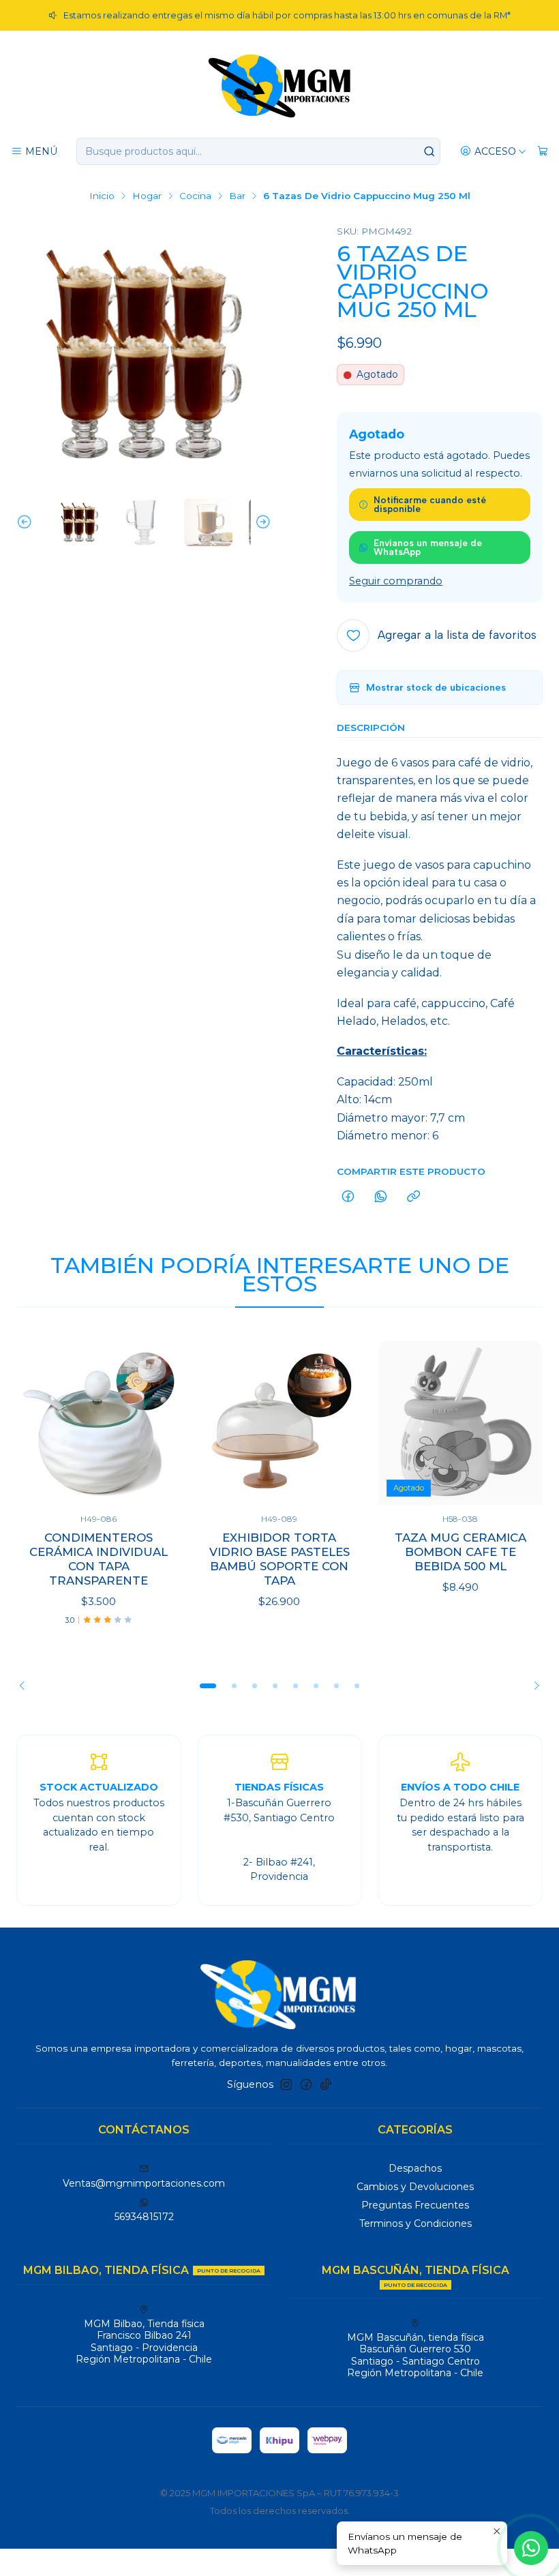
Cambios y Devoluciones (415, 2187)
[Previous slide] (27, 523)
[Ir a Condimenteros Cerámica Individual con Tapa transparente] (99, 1423)
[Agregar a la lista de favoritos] (156, 1423)
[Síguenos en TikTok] (326, 2084)
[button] (208, 1686)
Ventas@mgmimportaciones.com (144, 2183)
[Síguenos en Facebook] (306, 2084)
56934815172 (144, 2217)
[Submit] (429, 151)
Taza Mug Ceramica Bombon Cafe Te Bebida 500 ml (460, 1552)
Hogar (147, 196)
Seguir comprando (396, 581)
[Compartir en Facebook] (348, 1197)
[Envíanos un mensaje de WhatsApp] (531, 2548)
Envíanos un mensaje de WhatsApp (428, 548)
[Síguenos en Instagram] (286, 2084)
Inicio (102, 196)
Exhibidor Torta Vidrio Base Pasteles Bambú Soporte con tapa (279, 1559)
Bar (237, 196)
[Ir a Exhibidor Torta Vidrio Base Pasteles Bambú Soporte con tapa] (279, 1423)
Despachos (415, 2168)
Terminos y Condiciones (416, 2223)
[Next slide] (261, 523)
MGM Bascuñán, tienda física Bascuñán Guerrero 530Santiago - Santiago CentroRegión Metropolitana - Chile (416, 2355)
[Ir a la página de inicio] (279, 85)
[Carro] (543, 152)
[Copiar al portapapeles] (413, 1197)
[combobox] (258, 151)
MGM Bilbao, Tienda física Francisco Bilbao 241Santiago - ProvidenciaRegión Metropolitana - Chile (144, 2342)
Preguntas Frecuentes (415, 2205)
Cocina (195, 196)
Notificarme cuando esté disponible (430, 505)
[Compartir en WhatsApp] (381, 1197)
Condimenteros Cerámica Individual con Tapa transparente (99, 1559)
